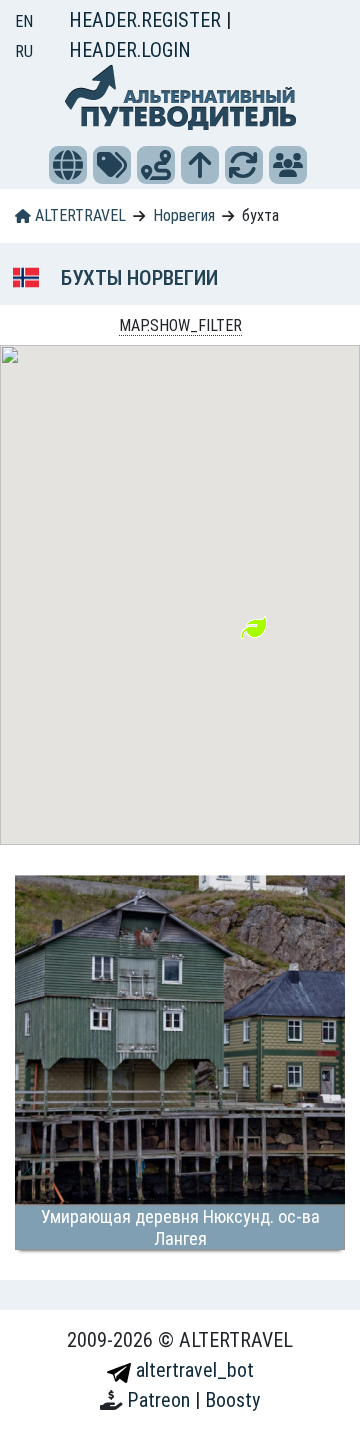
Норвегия (184, 215)
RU (24, 51)
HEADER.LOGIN (130, 50)
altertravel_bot (192, 1370)
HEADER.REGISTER (147, 20)
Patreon (161, 1400)
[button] (68, 165)
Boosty (232, 1400)
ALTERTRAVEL (78, 215)
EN (24, 21)
